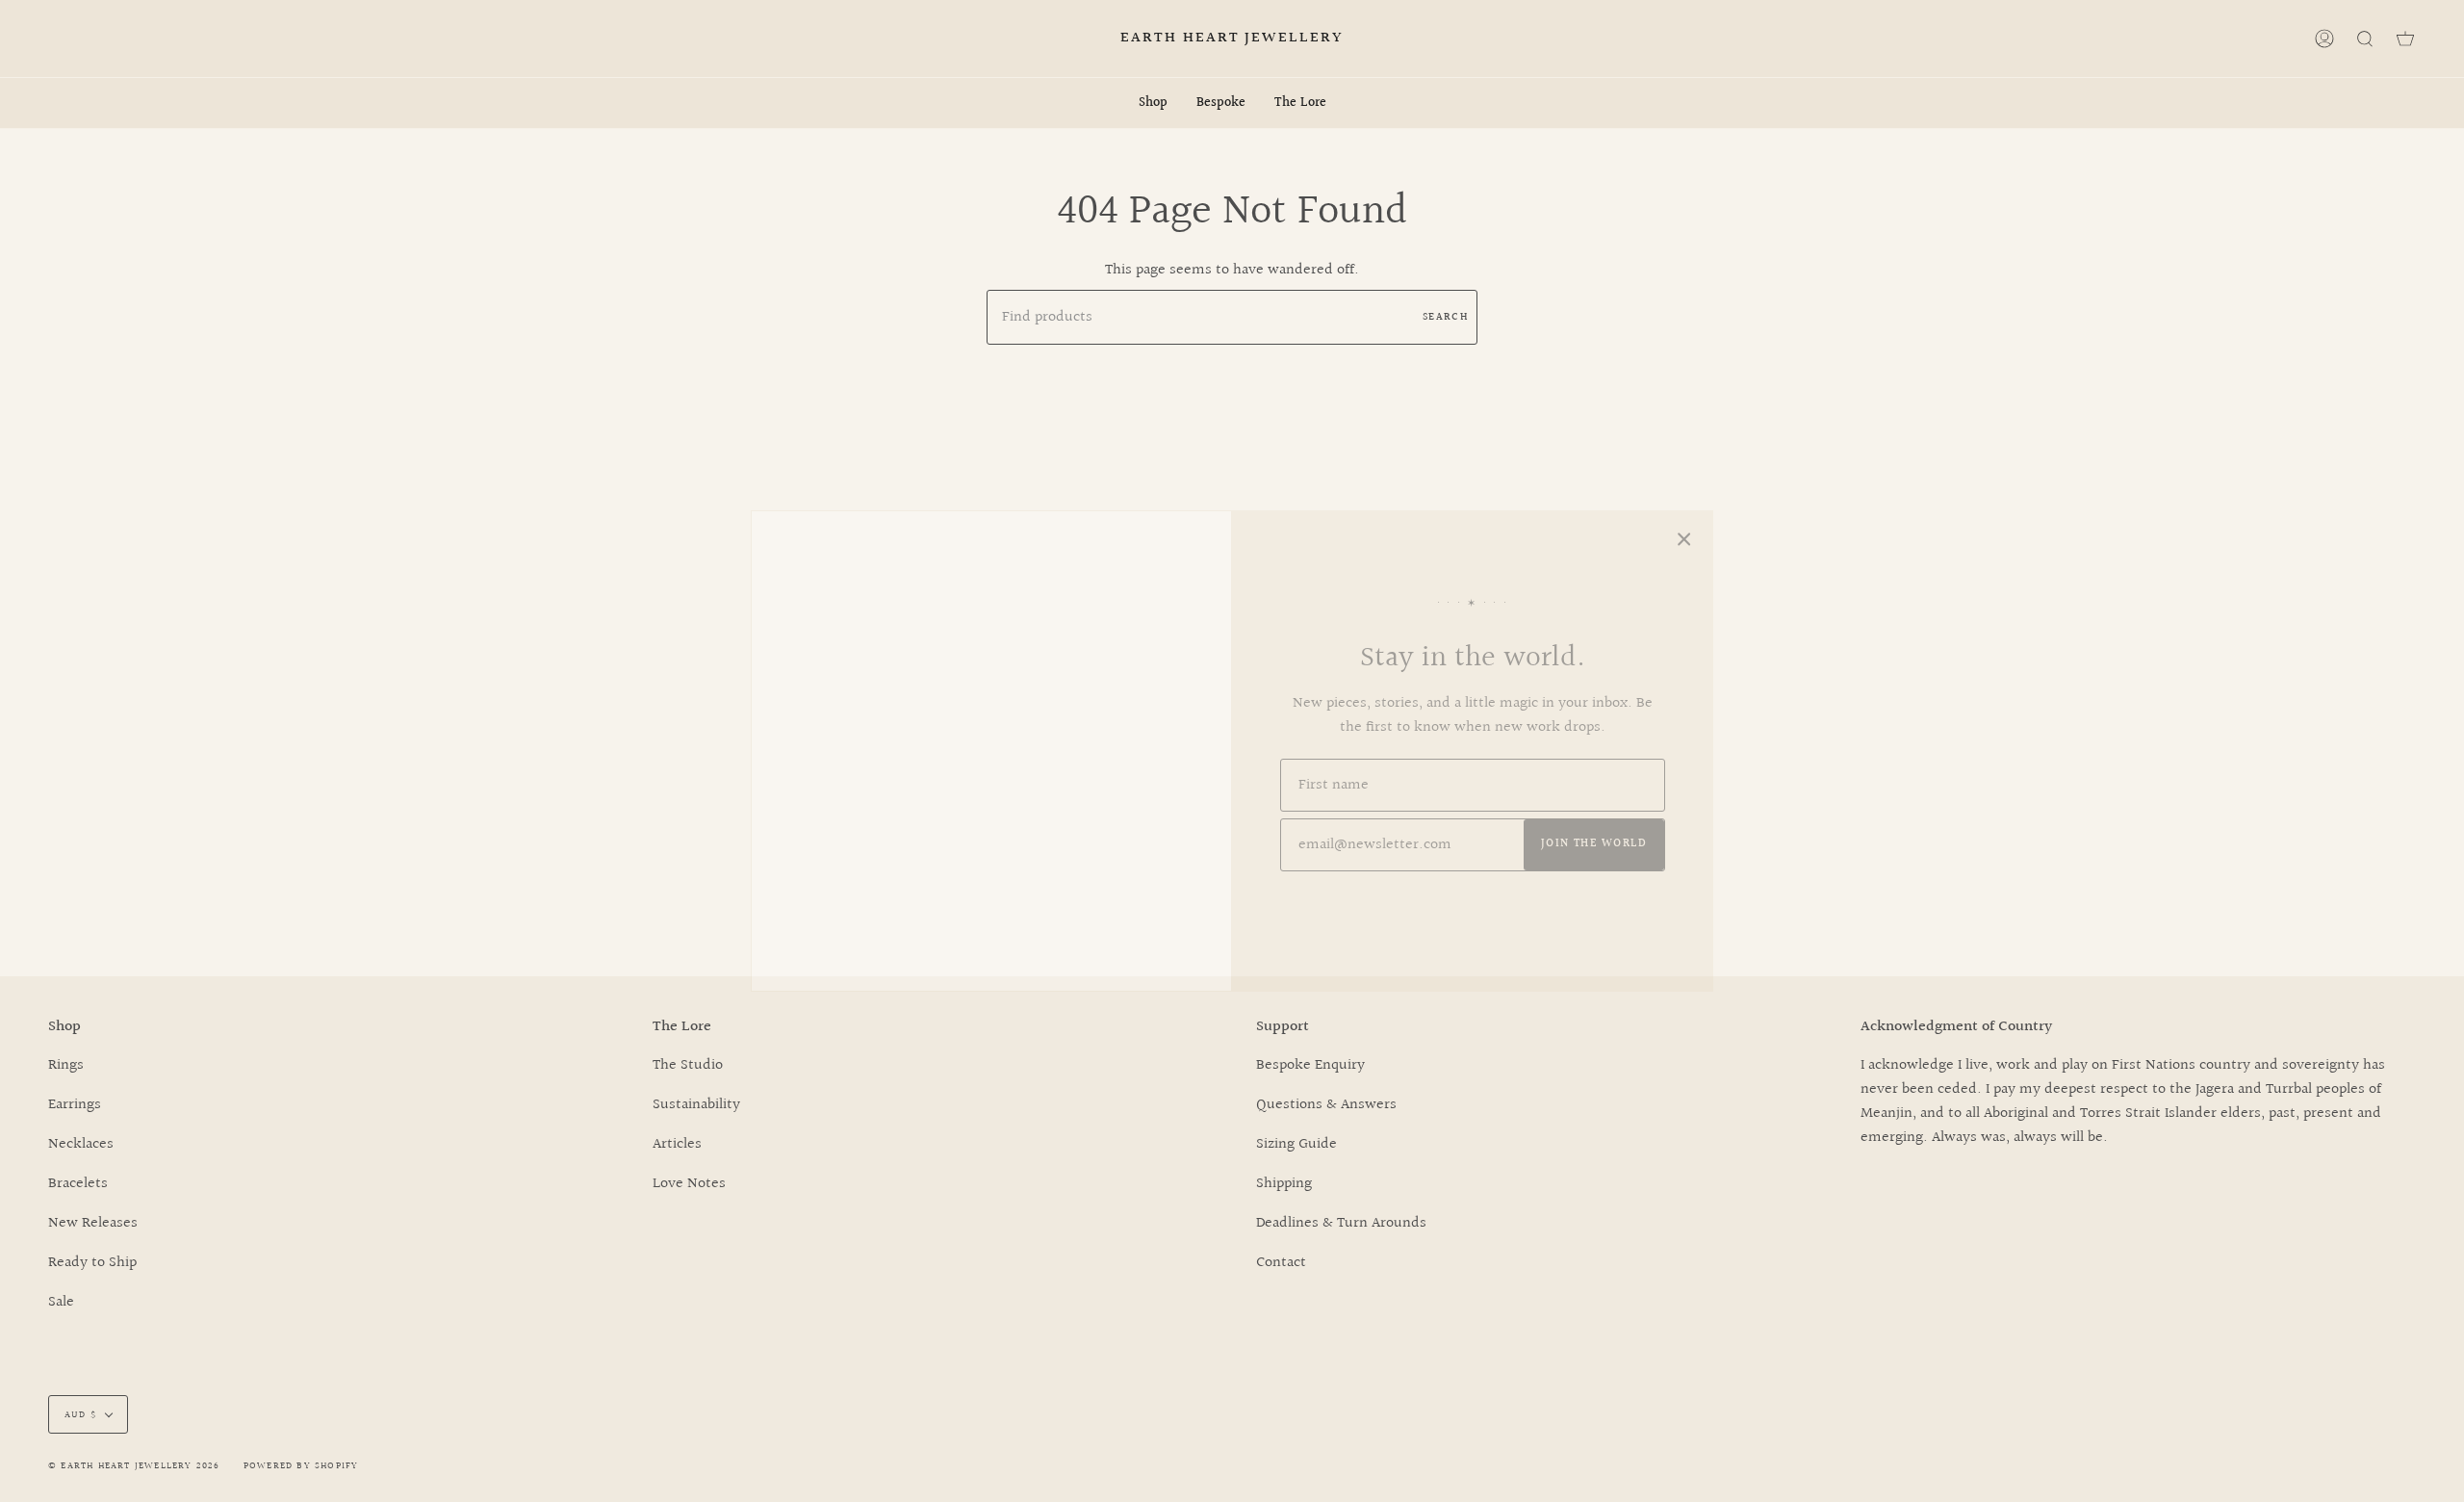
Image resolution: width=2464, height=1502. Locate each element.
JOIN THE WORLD (1594, 844)
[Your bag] (2405, 39)
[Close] (1684, 539)
